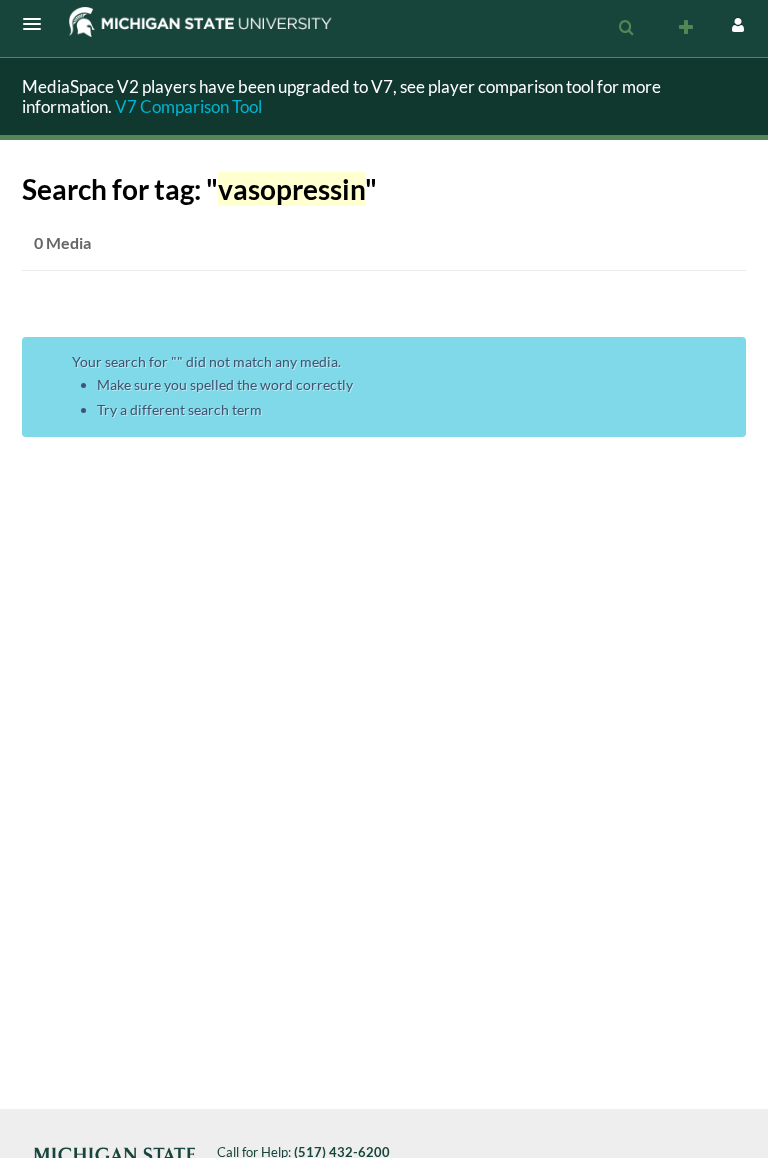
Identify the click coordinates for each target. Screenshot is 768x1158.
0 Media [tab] (62, 242)
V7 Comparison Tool (188, 106)
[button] (38, 24)
